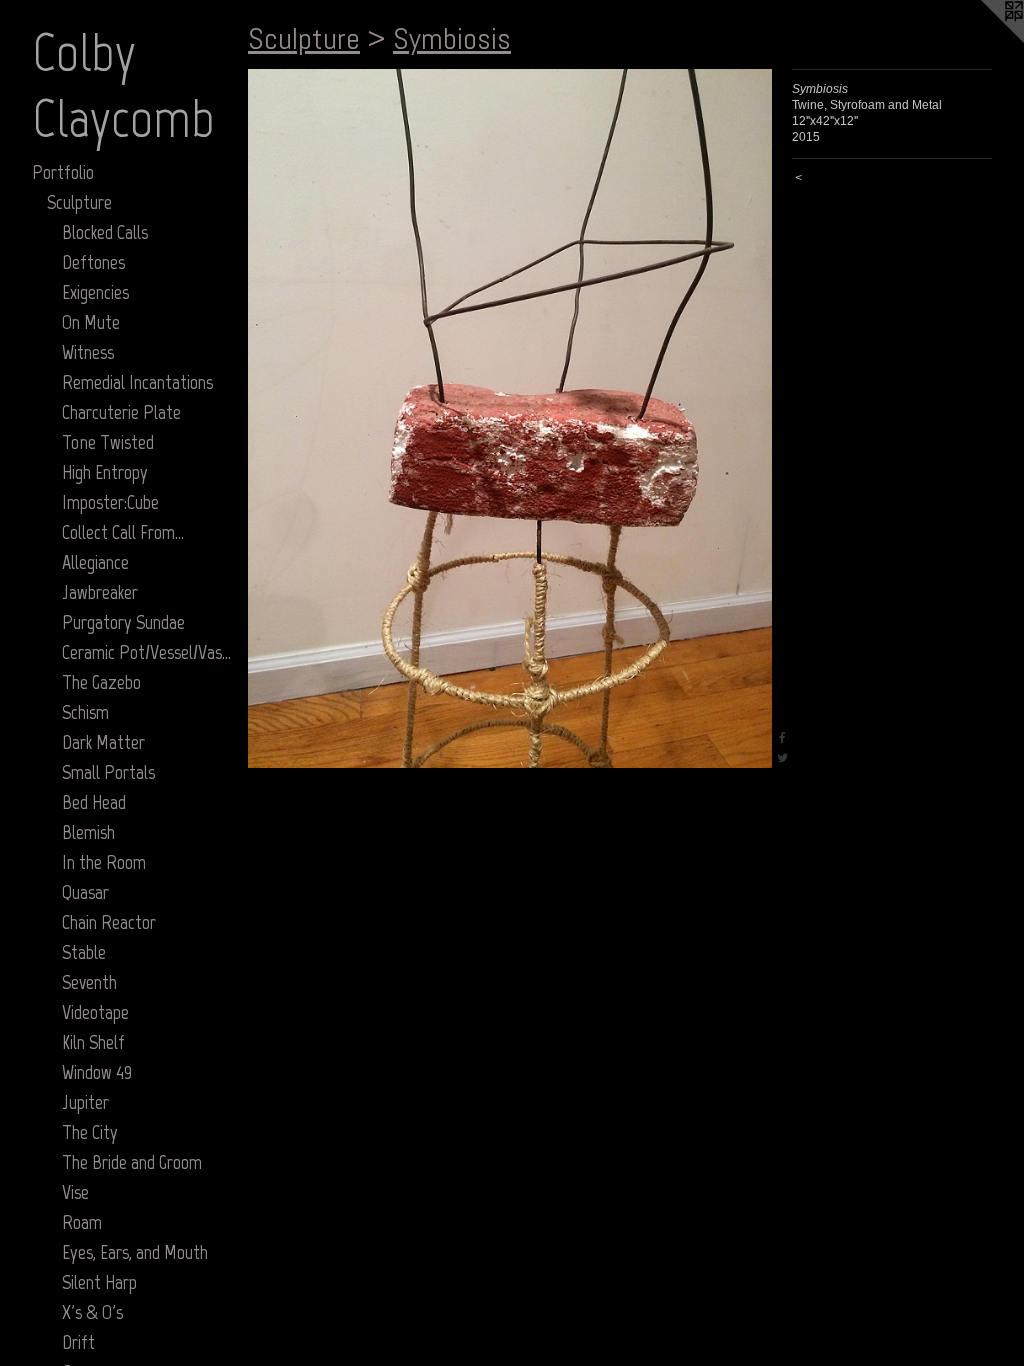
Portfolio (63, 172)
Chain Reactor (109, 922)
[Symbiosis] (510, 418)
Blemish (88, 832)
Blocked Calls (105, 232)
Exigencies (95, 292)
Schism (85, 712)
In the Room (104, 862)
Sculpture (79, 202)
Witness (88, 352)
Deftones (93, 262)
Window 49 (97, 1072)
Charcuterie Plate (121, 412)
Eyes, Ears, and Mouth (135, 1252)
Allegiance (95, 562)
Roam (82, 1222)
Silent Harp (99, 1282)
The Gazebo (101, 682)
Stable (84, 952)
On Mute (91, 322)
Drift (78, 1342)
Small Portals (108, 772)
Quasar (85, 892)
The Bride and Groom (132, 1162)
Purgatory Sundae (123, 622)
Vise (75, 1192)
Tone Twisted (108, 442)
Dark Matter (103, 742)
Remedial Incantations (137, 382)
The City (90, 1132)
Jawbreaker (100, 592)
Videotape (95, 1012)
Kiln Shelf (93, 1042)
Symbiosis (452, 39)
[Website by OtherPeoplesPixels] (984, 40)
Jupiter (85, 1102)
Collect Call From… (123, 532)
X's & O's (92, 1312)
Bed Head (94, 802)
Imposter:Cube (110, 502)
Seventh (89, 982)
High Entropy (105, 472)
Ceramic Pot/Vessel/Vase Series (147, 652)
